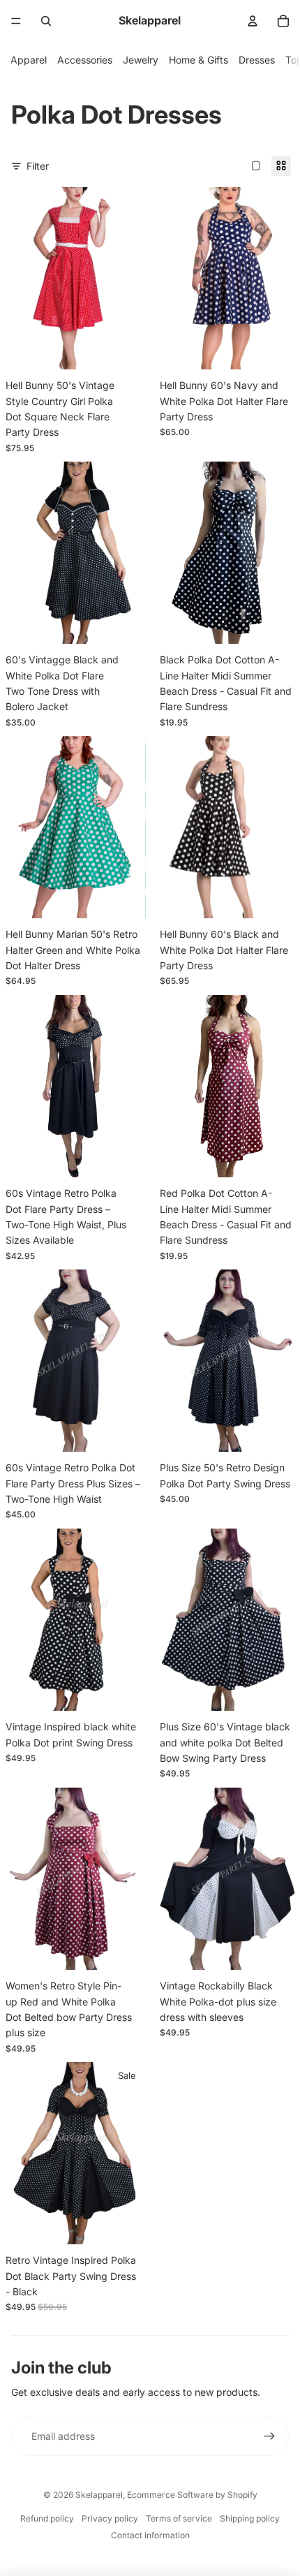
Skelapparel (99, 2495)
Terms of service (179, 2518)
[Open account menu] (253, 21)
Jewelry (141, 60)
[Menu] (16, 21)
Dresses (257, 60)
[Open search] (46, 21)
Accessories (85, 60)
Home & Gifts (198, 60)
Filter (38, 166)
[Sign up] (269, 2436)
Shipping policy (250, 2518)
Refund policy (47, 2518)
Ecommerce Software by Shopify (192, 2495)
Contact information (150, 2535)
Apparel (29, 60)
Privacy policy (110, 2518)
